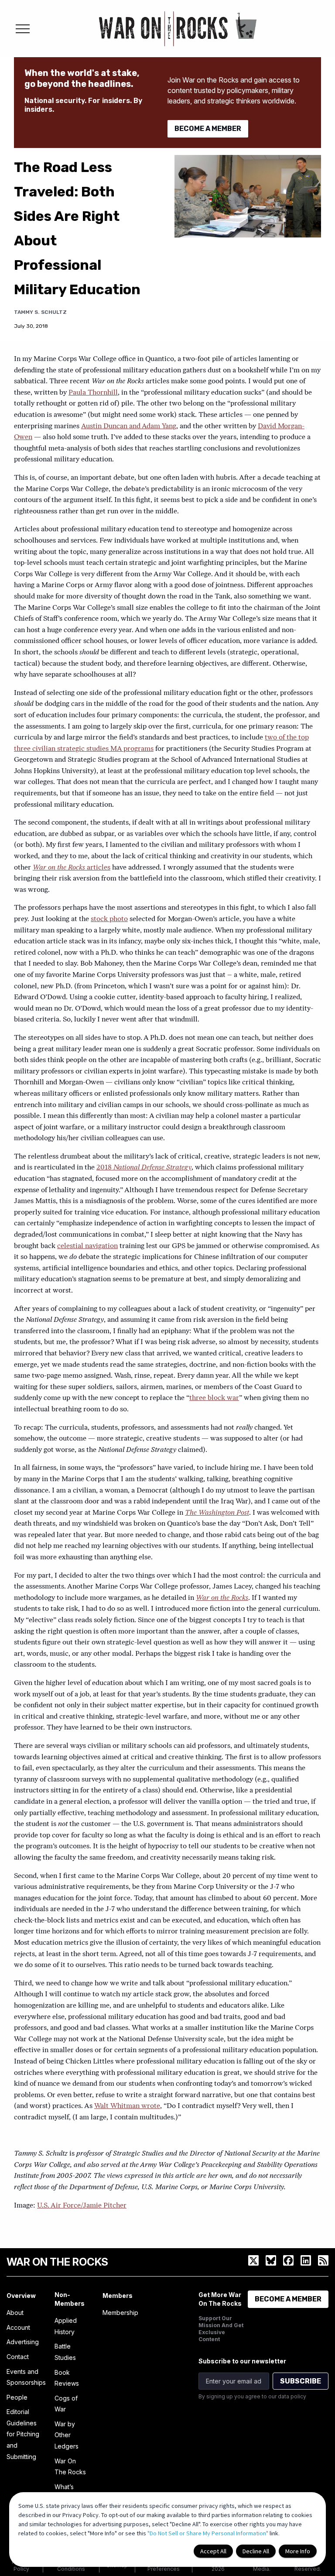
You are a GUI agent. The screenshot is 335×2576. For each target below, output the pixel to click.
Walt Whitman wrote (127, 2106)
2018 (144, 1168)
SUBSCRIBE (301, 2381)
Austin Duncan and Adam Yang (129, 426)
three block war (214, 1398)
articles (72, 868)
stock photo (109, 919)
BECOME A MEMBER (208, 129)
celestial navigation (87, 1246)
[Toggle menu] (23, 29)
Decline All (256, 2551)
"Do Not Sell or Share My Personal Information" (208, 2533)
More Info (298, 2551)
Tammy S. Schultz (40, 312)
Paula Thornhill (93, 393)
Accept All (213, 2551)
